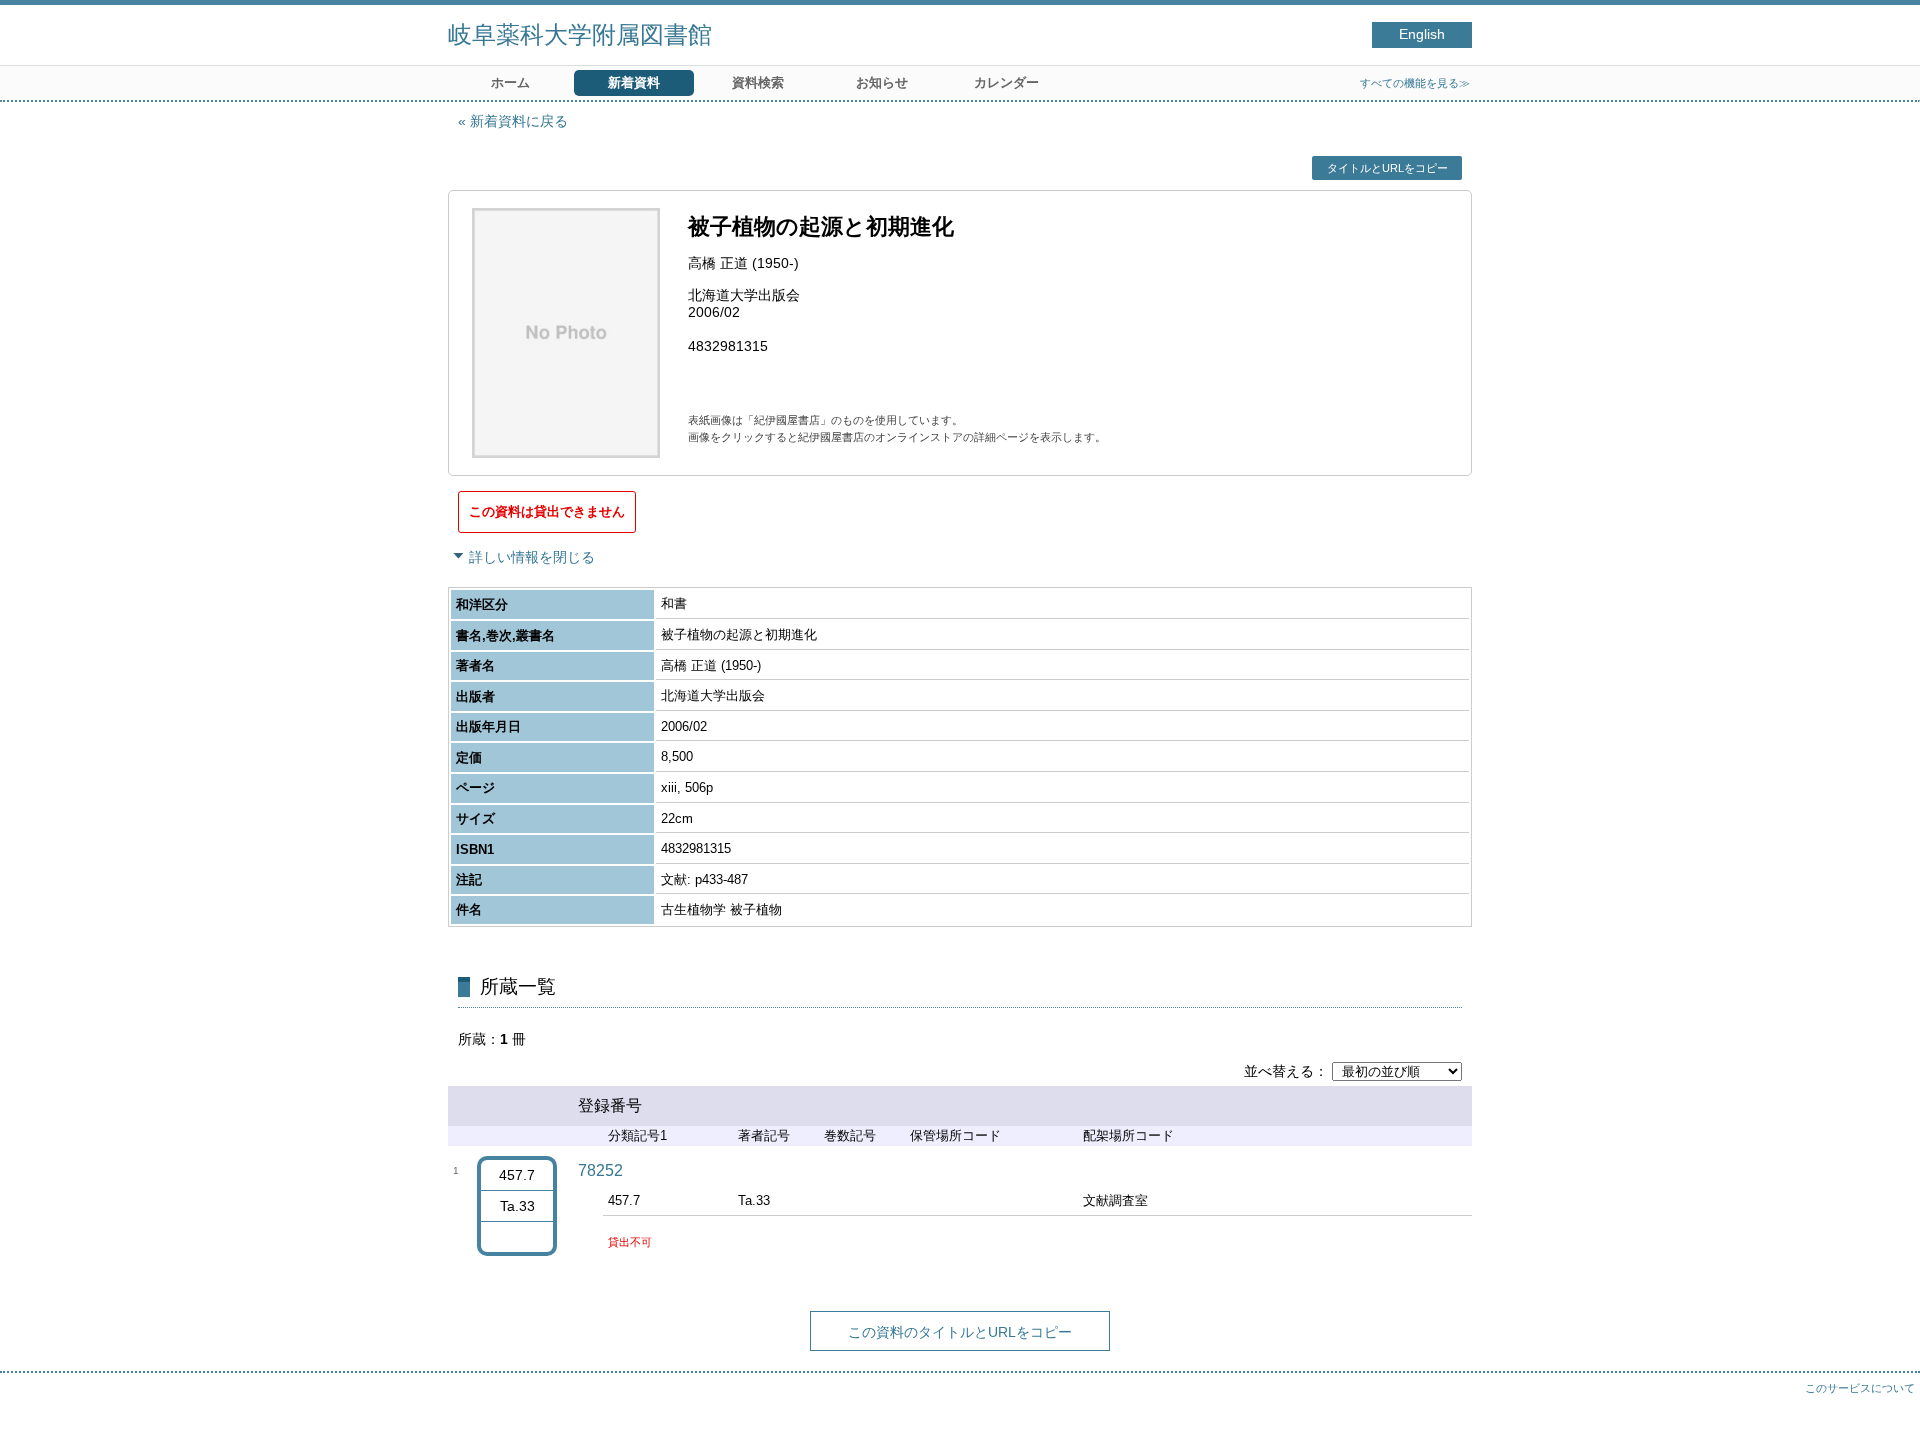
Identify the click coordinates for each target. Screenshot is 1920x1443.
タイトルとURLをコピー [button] (1387, 168)
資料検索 (758, 82)
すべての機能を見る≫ (1415, 83)
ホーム (510, 82)
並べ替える (1279, 1071)
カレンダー (1006, 82)
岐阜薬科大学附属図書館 (580, 34)
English (1422, 34)
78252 (600, 1170)
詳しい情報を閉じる (532, 557)
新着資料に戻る (519, 121)
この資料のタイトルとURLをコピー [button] (960, 1332)
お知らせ (882, 82)
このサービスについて (1860, 1388)
